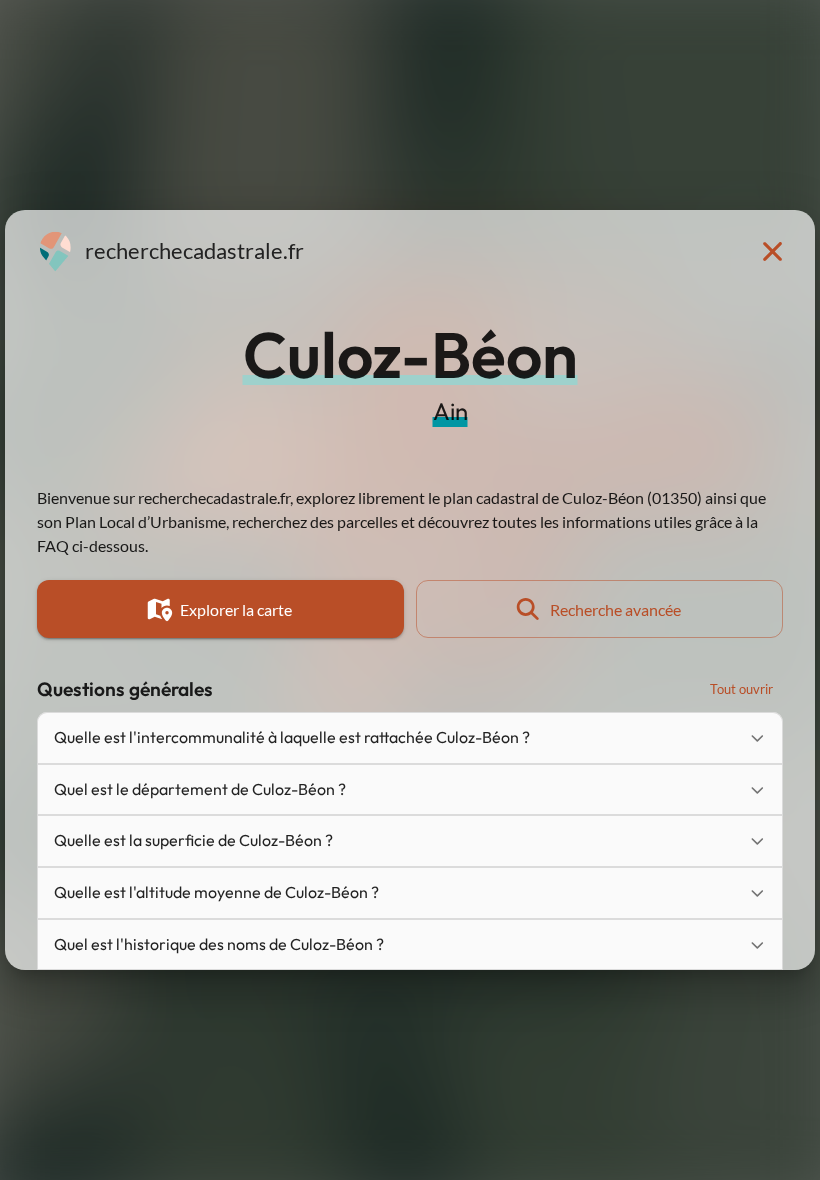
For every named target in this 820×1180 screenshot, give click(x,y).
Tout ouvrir (741, 689)
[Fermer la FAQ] (772, 251)
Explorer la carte (236, 609)
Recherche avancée (615, 609)
